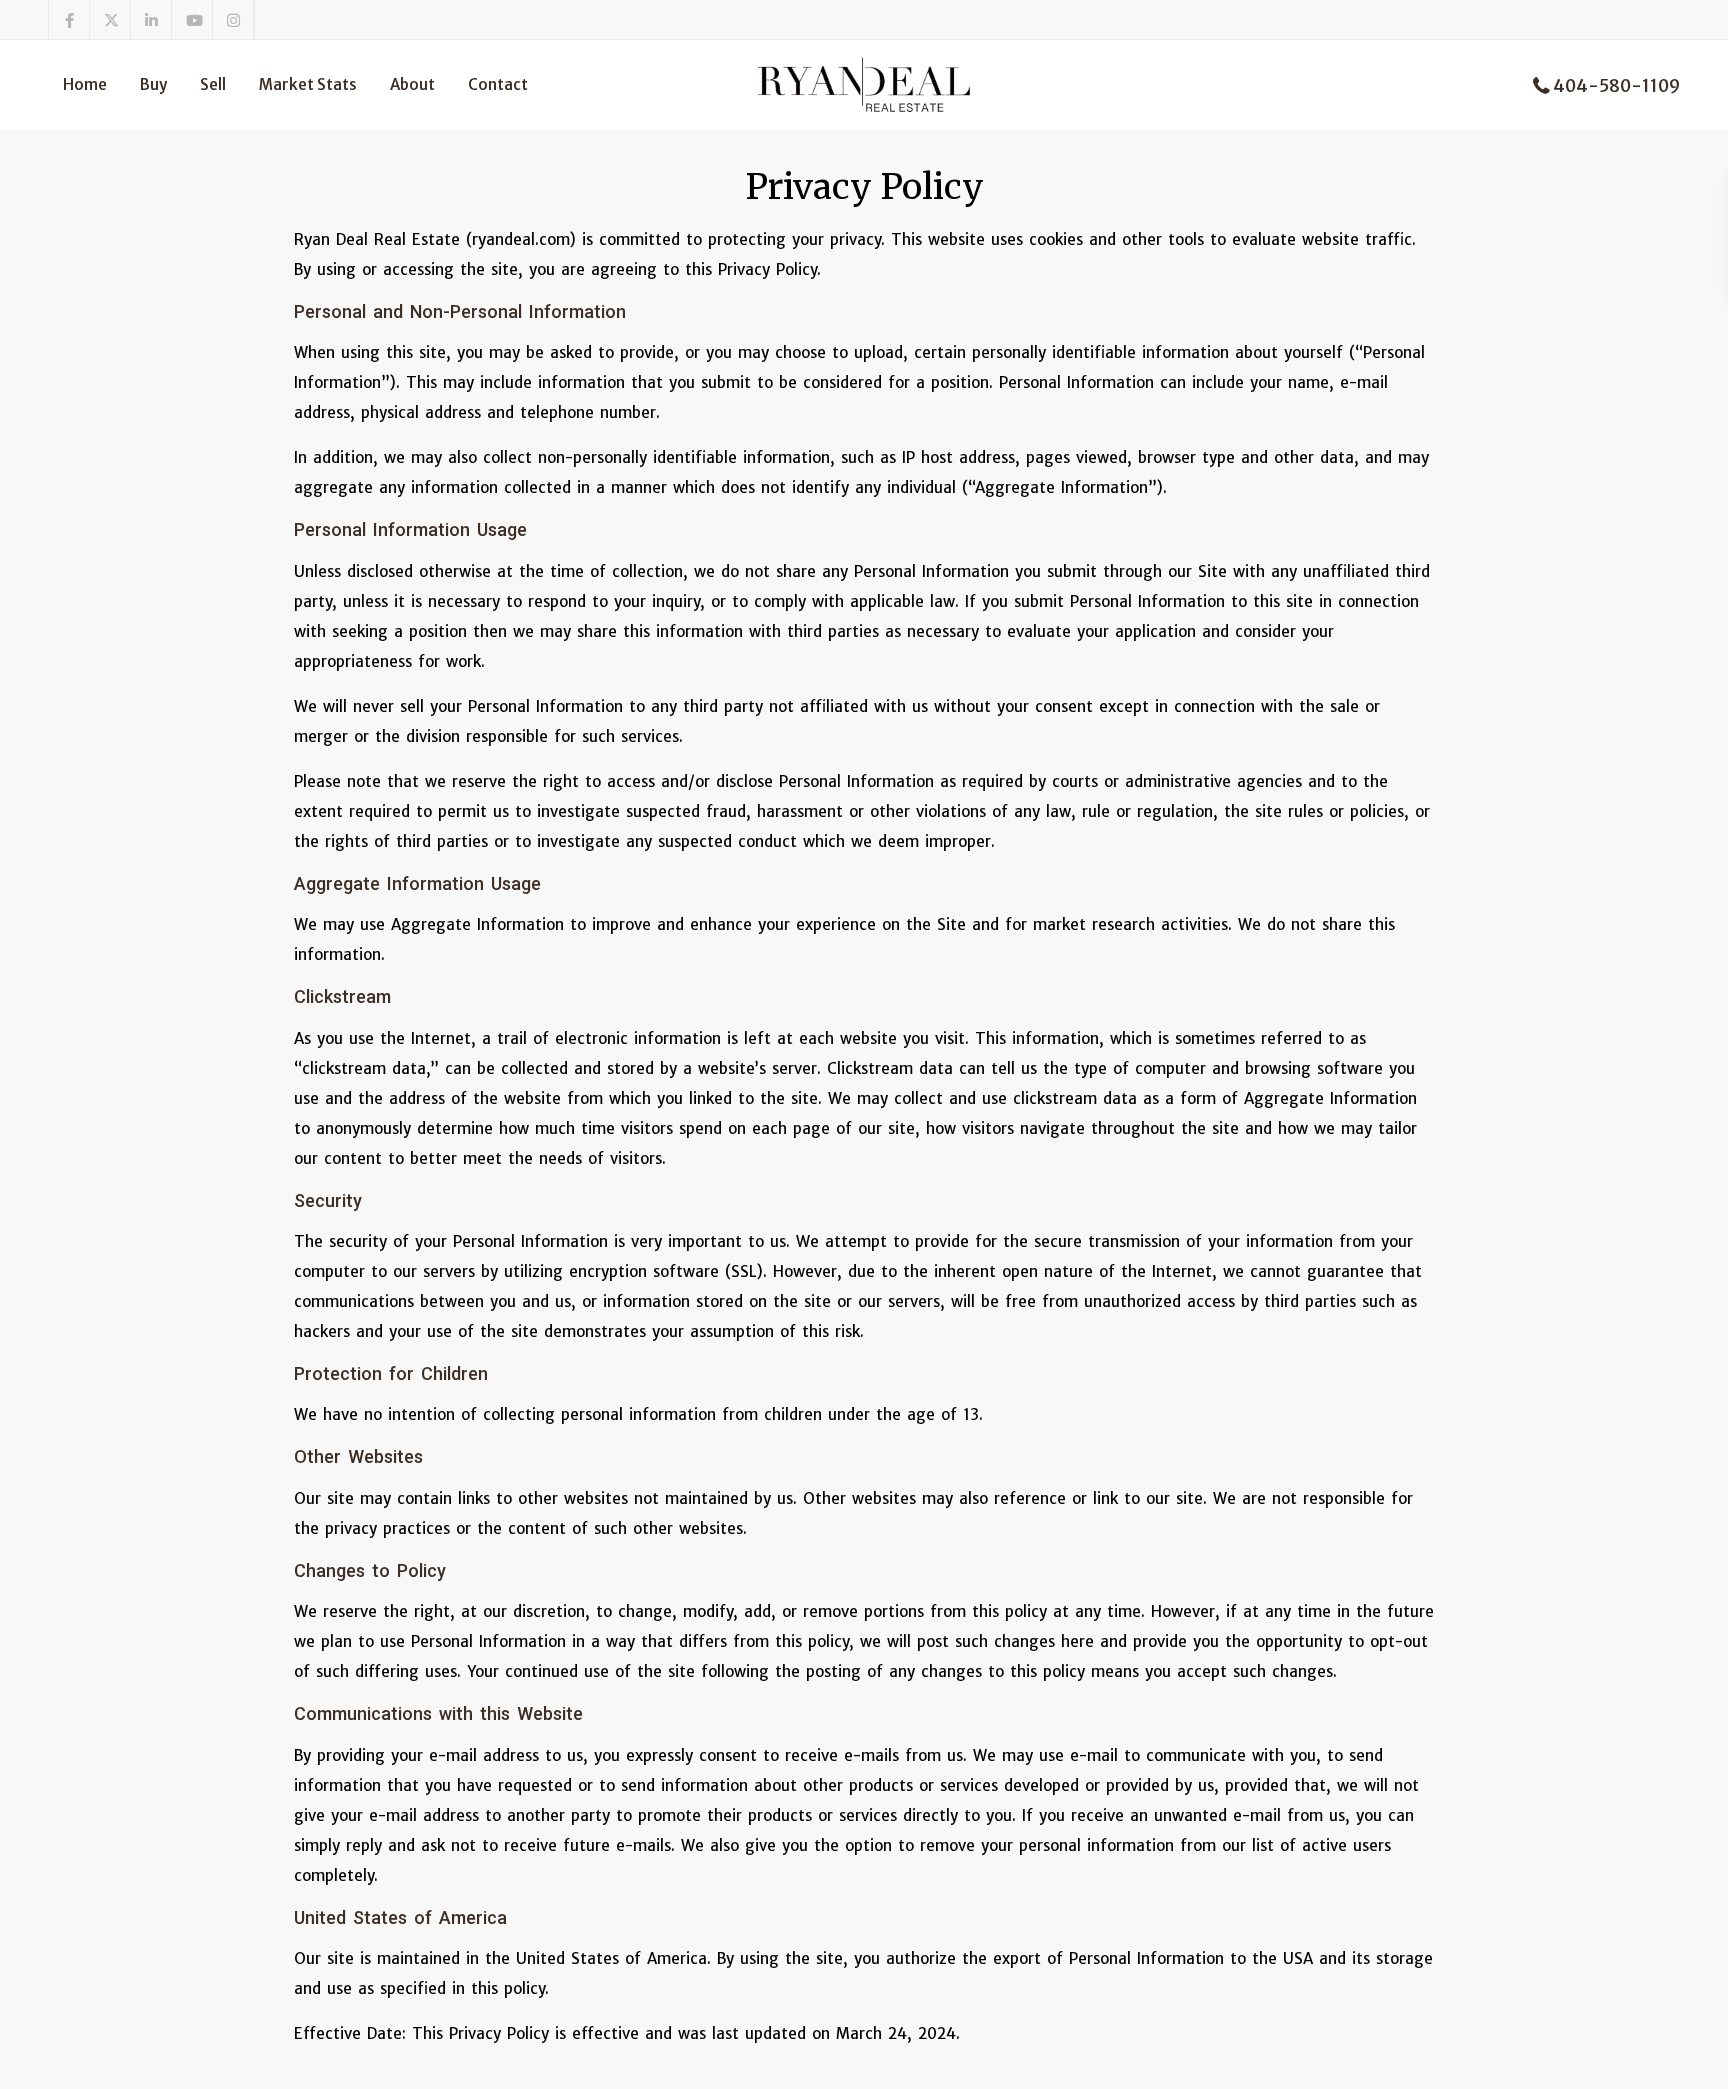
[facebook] (69, 20)
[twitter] (110, 20)
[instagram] (233, 20)
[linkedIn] (151, 20)
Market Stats (308, 84)
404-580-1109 (1616, 86)
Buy (153, 84)
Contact (498, 84)
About (412, 84)
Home (85, 84)
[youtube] (192, 20)
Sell (213, 84)
